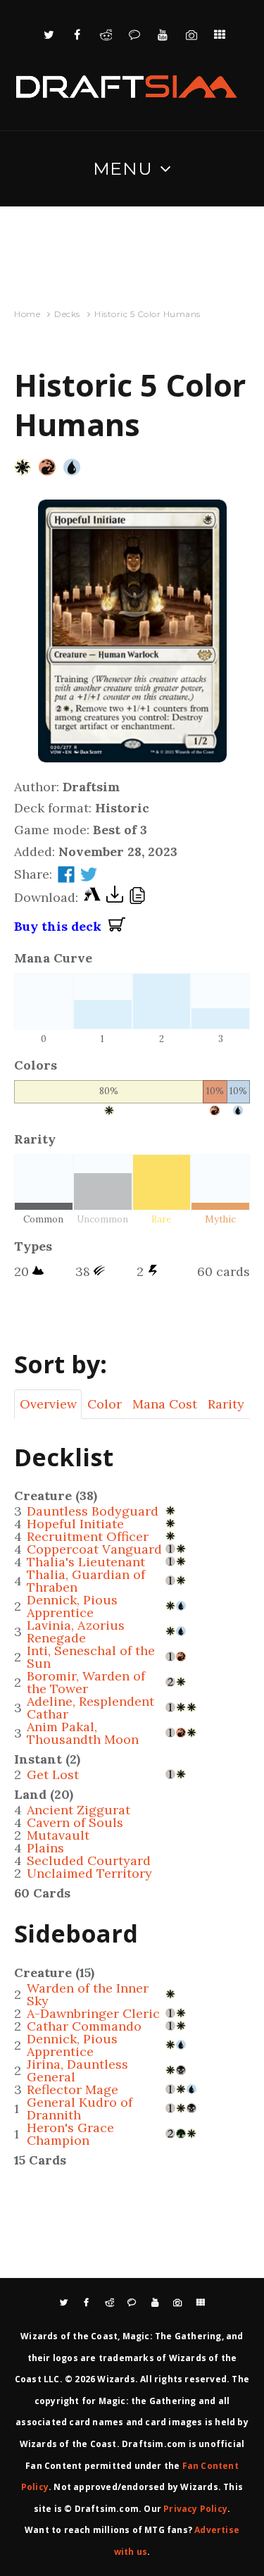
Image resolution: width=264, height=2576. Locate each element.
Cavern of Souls (75, 1822)
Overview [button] (48, 1404)
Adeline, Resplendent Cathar (90, 1708)
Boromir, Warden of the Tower (86, 1682)
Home (27, 314)
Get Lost (53, 1775)
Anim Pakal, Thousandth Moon (83, 1733)
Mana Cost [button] (165, 1404)
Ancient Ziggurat (78, 1810)
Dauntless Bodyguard (93, 1511)
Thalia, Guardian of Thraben (86, 1581)
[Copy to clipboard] (137, 898)
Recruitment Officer (88, 1536)
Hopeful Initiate (75, 1524)
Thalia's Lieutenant (86, 1562)
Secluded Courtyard (89, 1860)
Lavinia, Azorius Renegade (76, 1631)
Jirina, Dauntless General (77, 2070)
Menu (123, 168)
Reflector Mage (73, 2089)
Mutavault (58, 1835)
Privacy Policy (195, 2509)
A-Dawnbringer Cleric (93, 2013)
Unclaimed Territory (89, 1873)
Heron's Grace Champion (70, 2134)
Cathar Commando (84, 2026)
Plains (45, 1848)
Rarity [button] (226, 1404)
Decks (67, 314)
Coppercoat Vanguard (94, 1549)
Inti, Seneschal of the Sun (91, 1657)
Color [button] (105, 1404)
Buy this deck (61, 926)
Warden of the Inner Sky (88, 1994)
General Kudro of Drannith (80, 2109)
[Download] (115, 898)
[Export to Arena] (92, 898)
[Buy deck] (117, 927)
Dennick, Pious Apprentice (72, 1606)
